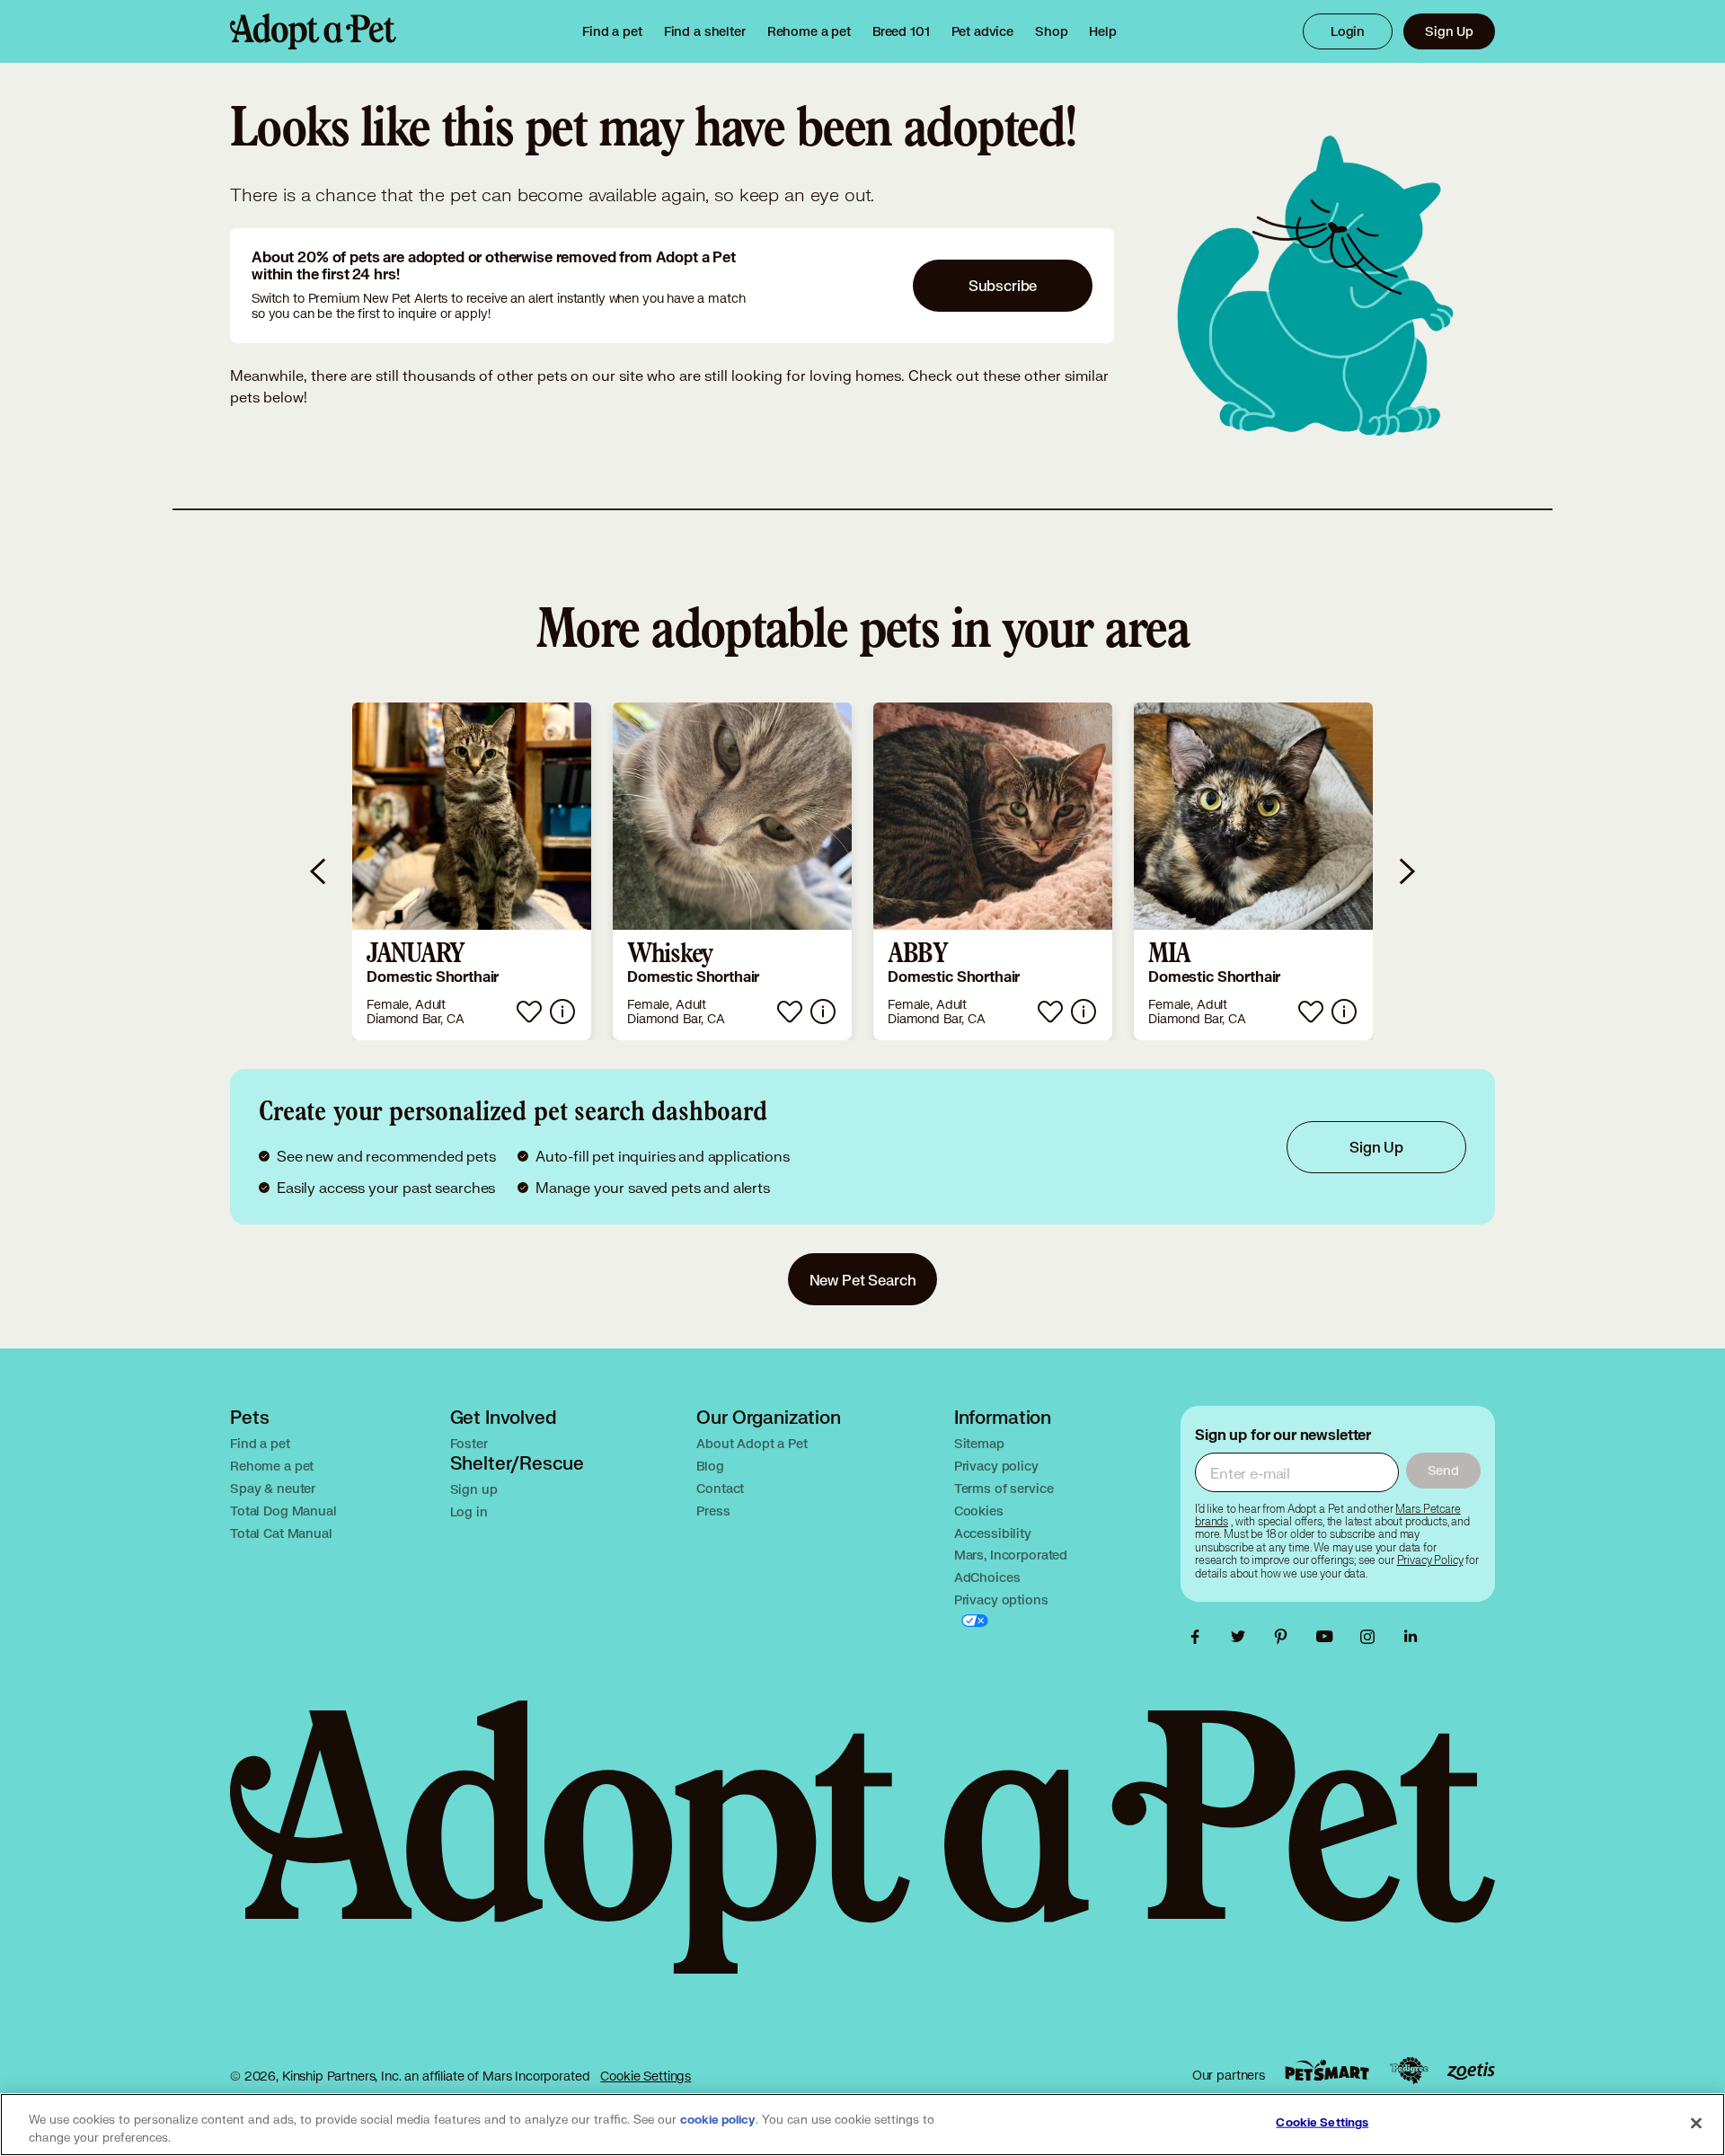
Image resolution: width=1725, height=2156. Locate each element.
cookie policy (718, 2120)
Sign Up (1449, 31)
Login (1348, 31)
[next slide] (1406, 871)
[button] (472, 871)
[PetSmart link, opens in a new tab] (1327, 2070)
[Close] (1696, 2123)
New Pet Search (863, 1280)
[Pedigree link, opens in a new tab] (1409, 2071)
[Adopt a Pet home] (313, 31)
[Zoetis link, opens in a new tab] (1471, 2071)
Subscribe (1003, 285)
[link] (809, 31)
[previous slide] (319, 871)
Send (1443, 1470)
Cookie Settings (646, 2076)
